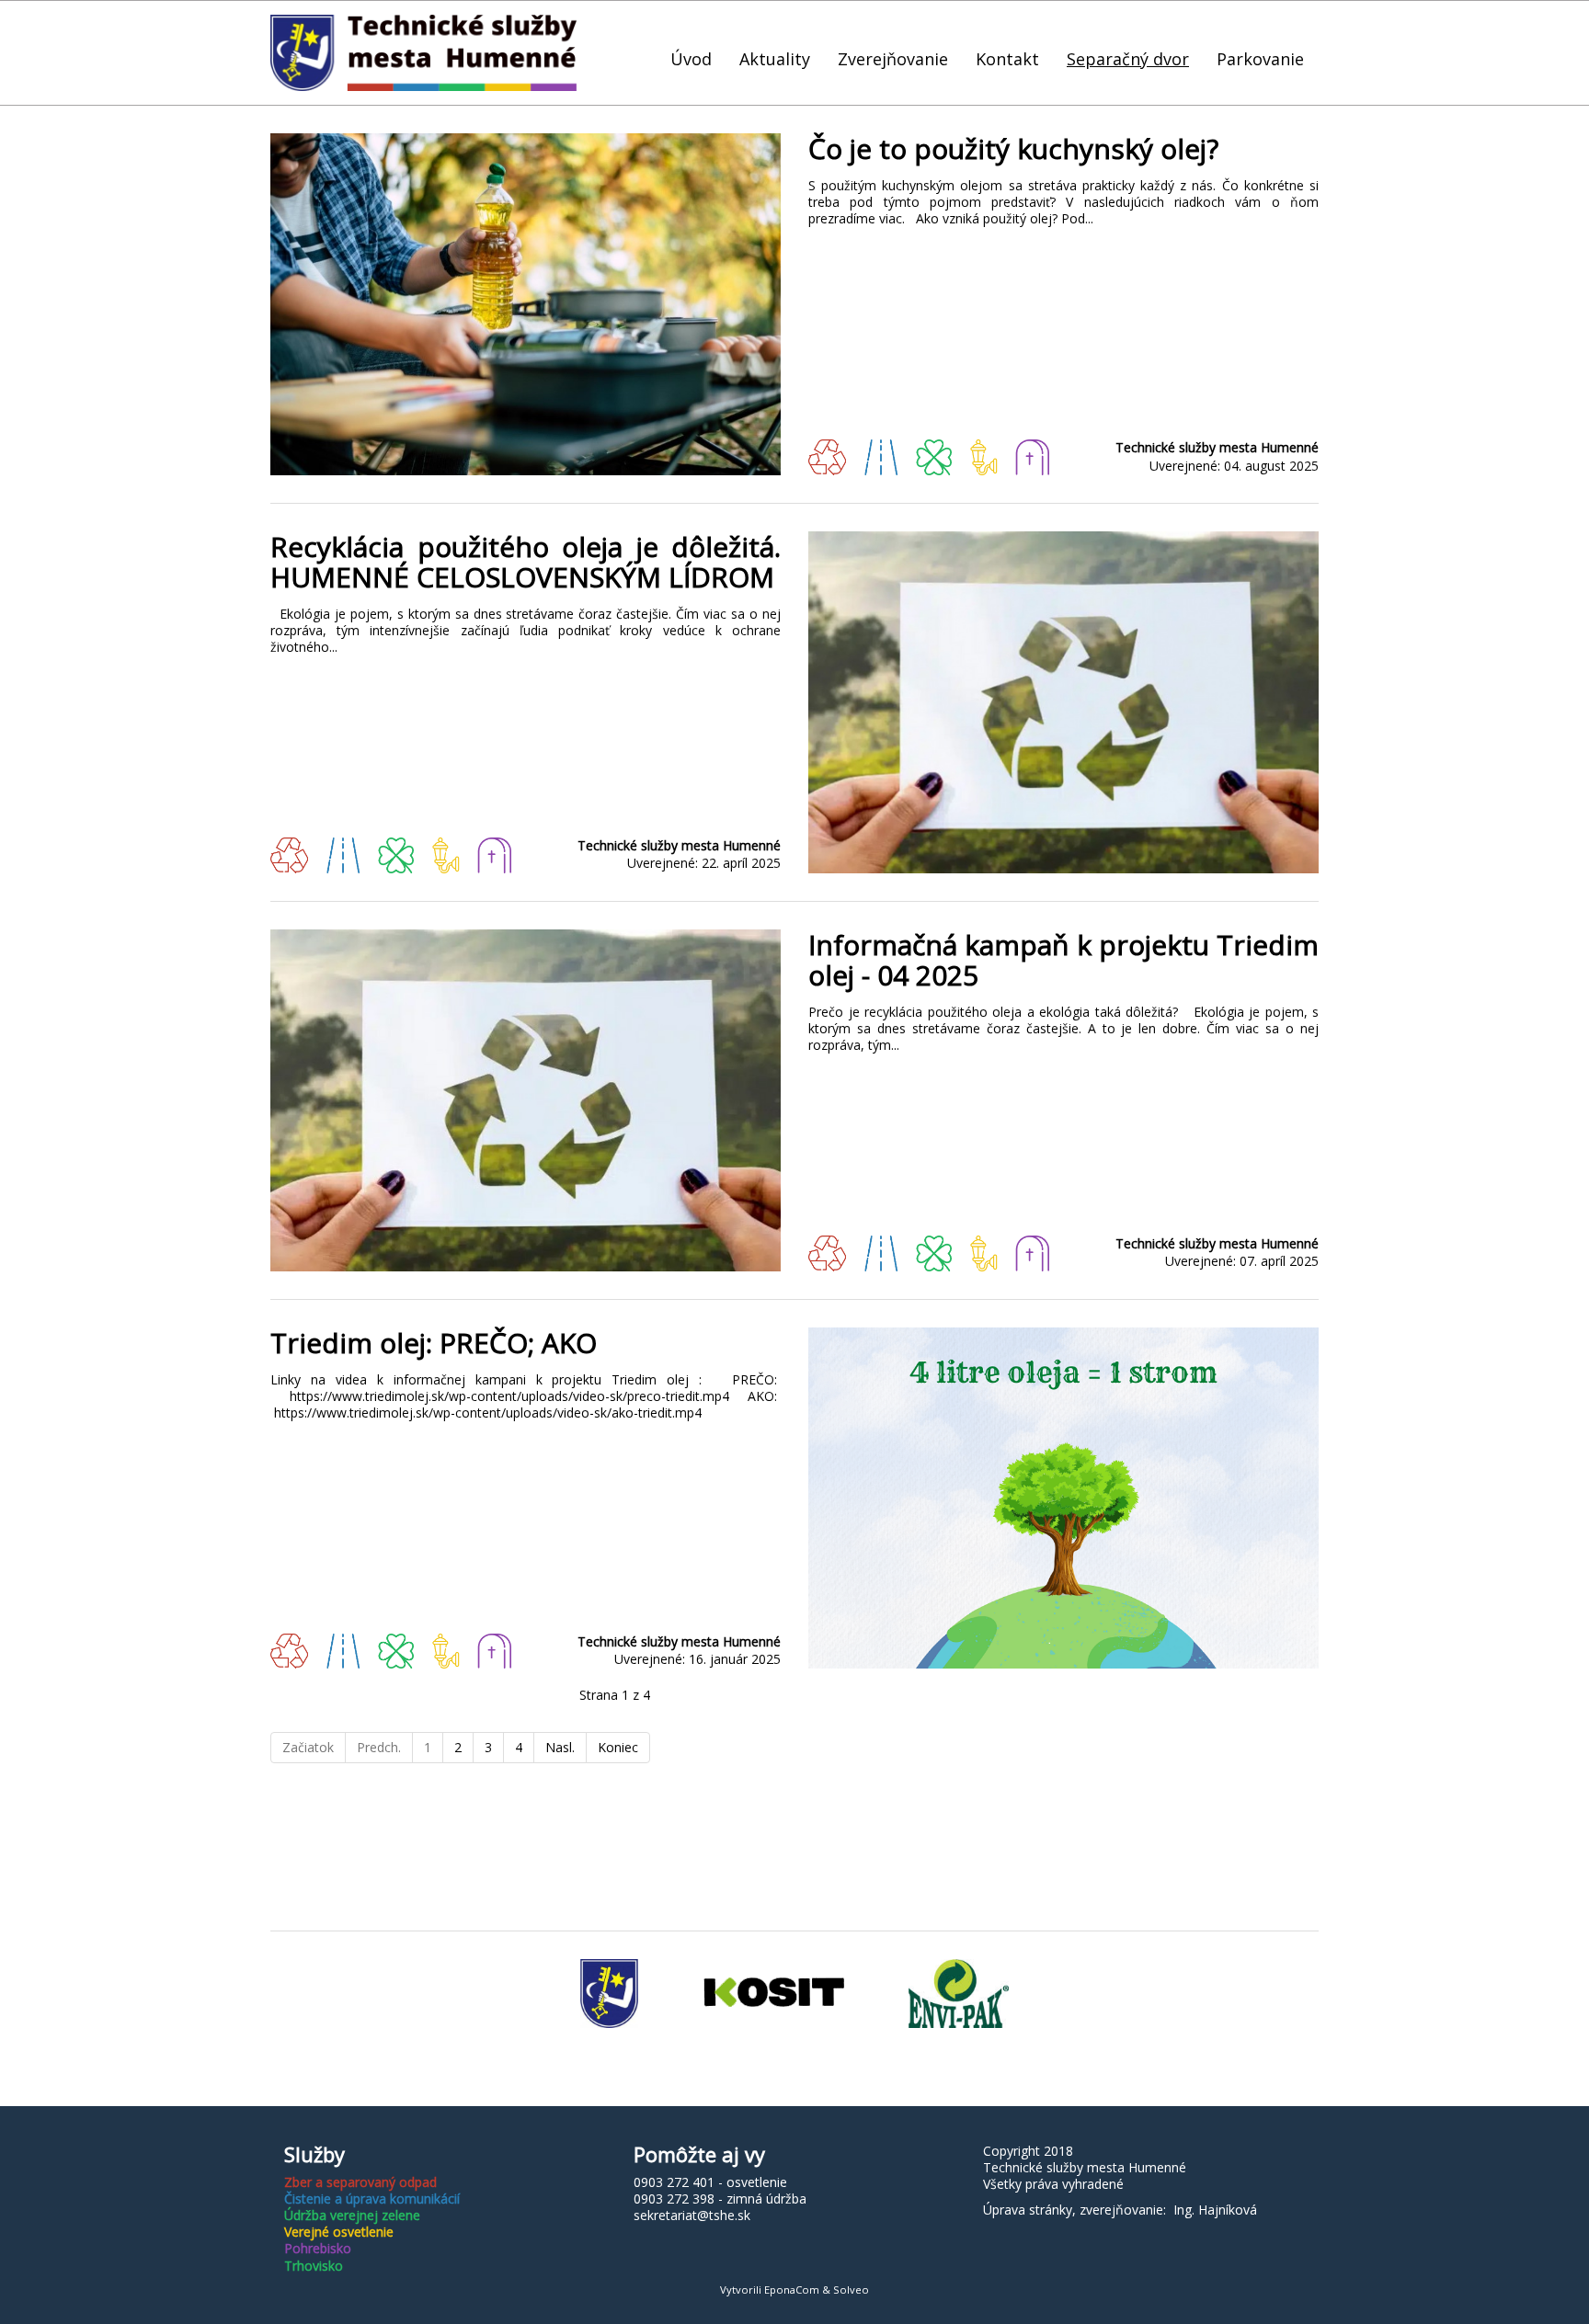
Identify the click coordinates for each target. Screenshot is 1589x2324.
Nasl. (560, 1747)
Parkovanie (1260, 59)
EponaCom (792, 2290)
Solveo (851, 2290)
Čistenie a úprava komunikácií (372, 2199)
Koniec (618, 1747)
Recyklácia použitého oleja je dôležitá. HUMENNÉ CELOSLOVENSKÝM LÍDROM (526, 562)
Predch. (379, 1747)
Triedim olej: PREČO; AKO (434, 1343)
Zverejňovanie (893, 59)
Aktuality (775, 59)
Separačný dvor (1128, 59)
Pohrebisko (318, 2248)
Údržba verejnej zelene (352, 2215)
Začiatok (308, 1747)
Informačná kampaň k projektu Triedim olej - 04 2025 (1063, 960)
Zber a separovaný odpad (360, 2182)
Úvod (691, 59)
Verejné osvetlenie (339, 2232)
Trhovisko (314, 2266)
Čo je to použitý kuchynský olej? (1013, 148)
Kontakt (1007, 59)
